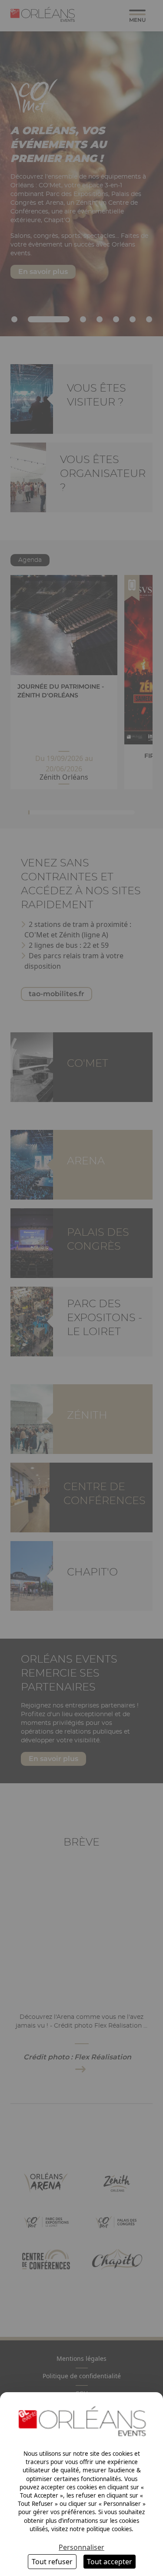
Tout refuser (52, 2562)
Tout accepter (110, 2562)
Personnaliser (81, 2547)
